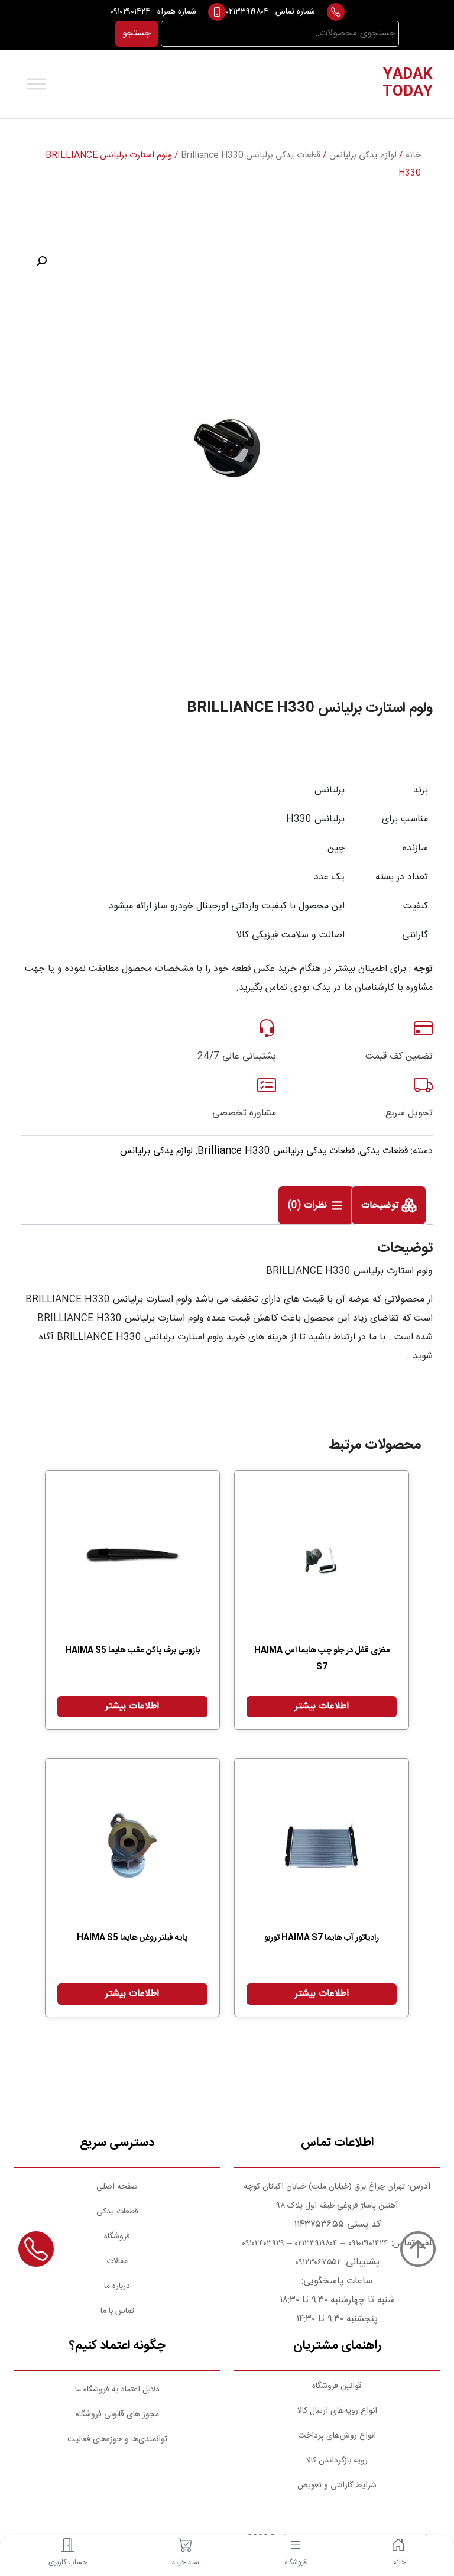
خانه (413, 156)
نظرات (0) (309, 1206)
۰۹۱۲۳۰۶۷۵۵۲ (318, 2263)
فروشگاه (117, 2237)
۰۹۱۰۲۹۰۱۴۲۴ (130, 12)
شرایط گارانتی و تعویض (337, 2486)
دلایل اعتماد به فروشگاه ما (117, 2390)
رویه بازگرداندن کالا (337, 2461)
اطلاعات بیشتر (322, 1706)
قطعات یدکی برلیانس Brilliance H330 (251, 156)
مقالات (117, 2261)
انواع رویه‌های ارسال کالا (337, 2411)
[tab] (389, 1205)
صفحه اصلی (117, 2187)
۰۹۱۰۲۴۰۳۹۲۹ (262, 2244)
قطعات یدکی (384, 1151)
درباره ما (117, 2286)
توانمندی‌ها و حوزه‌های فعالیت (117, 2439)
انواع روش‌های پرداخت (337, 2436)
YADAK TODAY (408, 84)
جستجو (137, 33)
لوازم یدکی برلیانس (363, 156)
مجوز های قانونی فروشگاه (117, 2415)
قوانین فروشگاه (337, 2386)
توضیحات (382, 1206)
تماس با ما (117, 2311)
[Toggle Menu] (37, 84)
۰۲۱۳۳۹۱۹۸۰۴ (247, 12)
